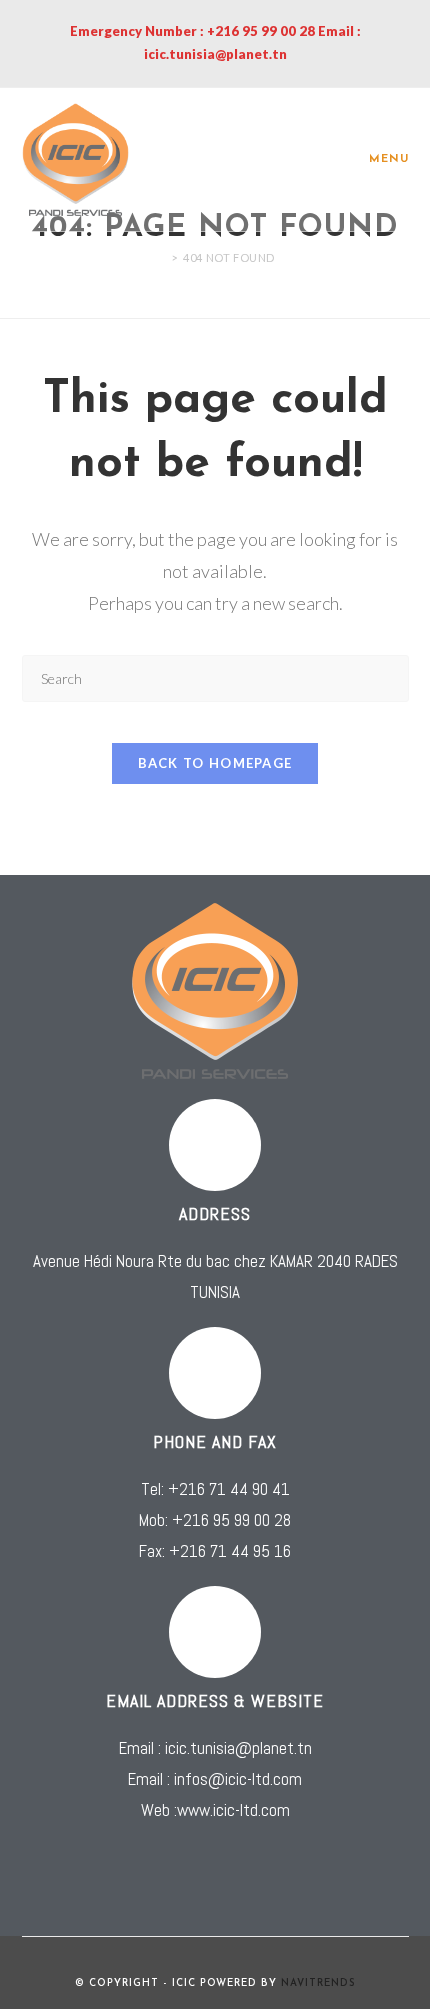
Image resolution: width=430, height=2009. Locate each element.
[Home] (160, 257)
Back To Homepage (215, 763)
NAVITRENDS (318, 1983)
